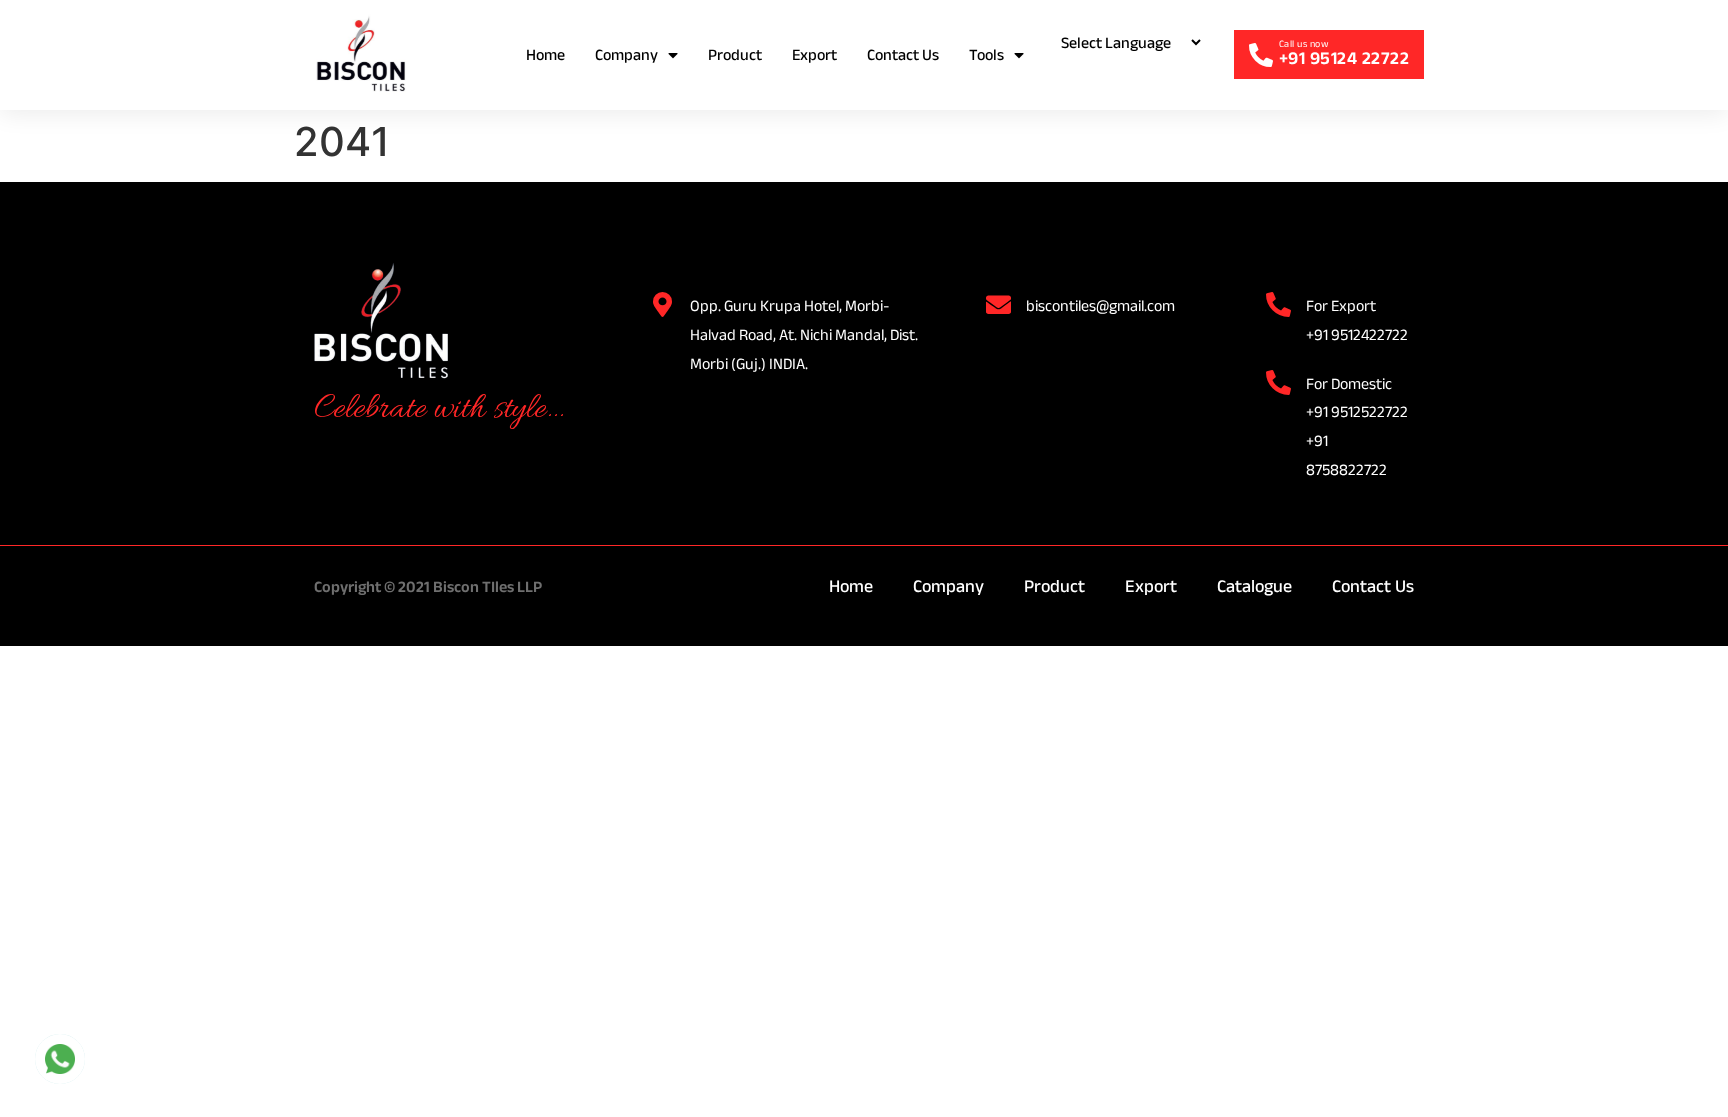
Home (545, 54)
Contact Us (903, 54)
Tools (986, 54)
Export (814, 54)
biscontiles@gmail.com (1100, 305)
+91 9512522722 (1357, 411)
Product (735, 54)
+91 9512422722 (1357, 334)
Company (626, 54)
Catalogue (1254, 586)
